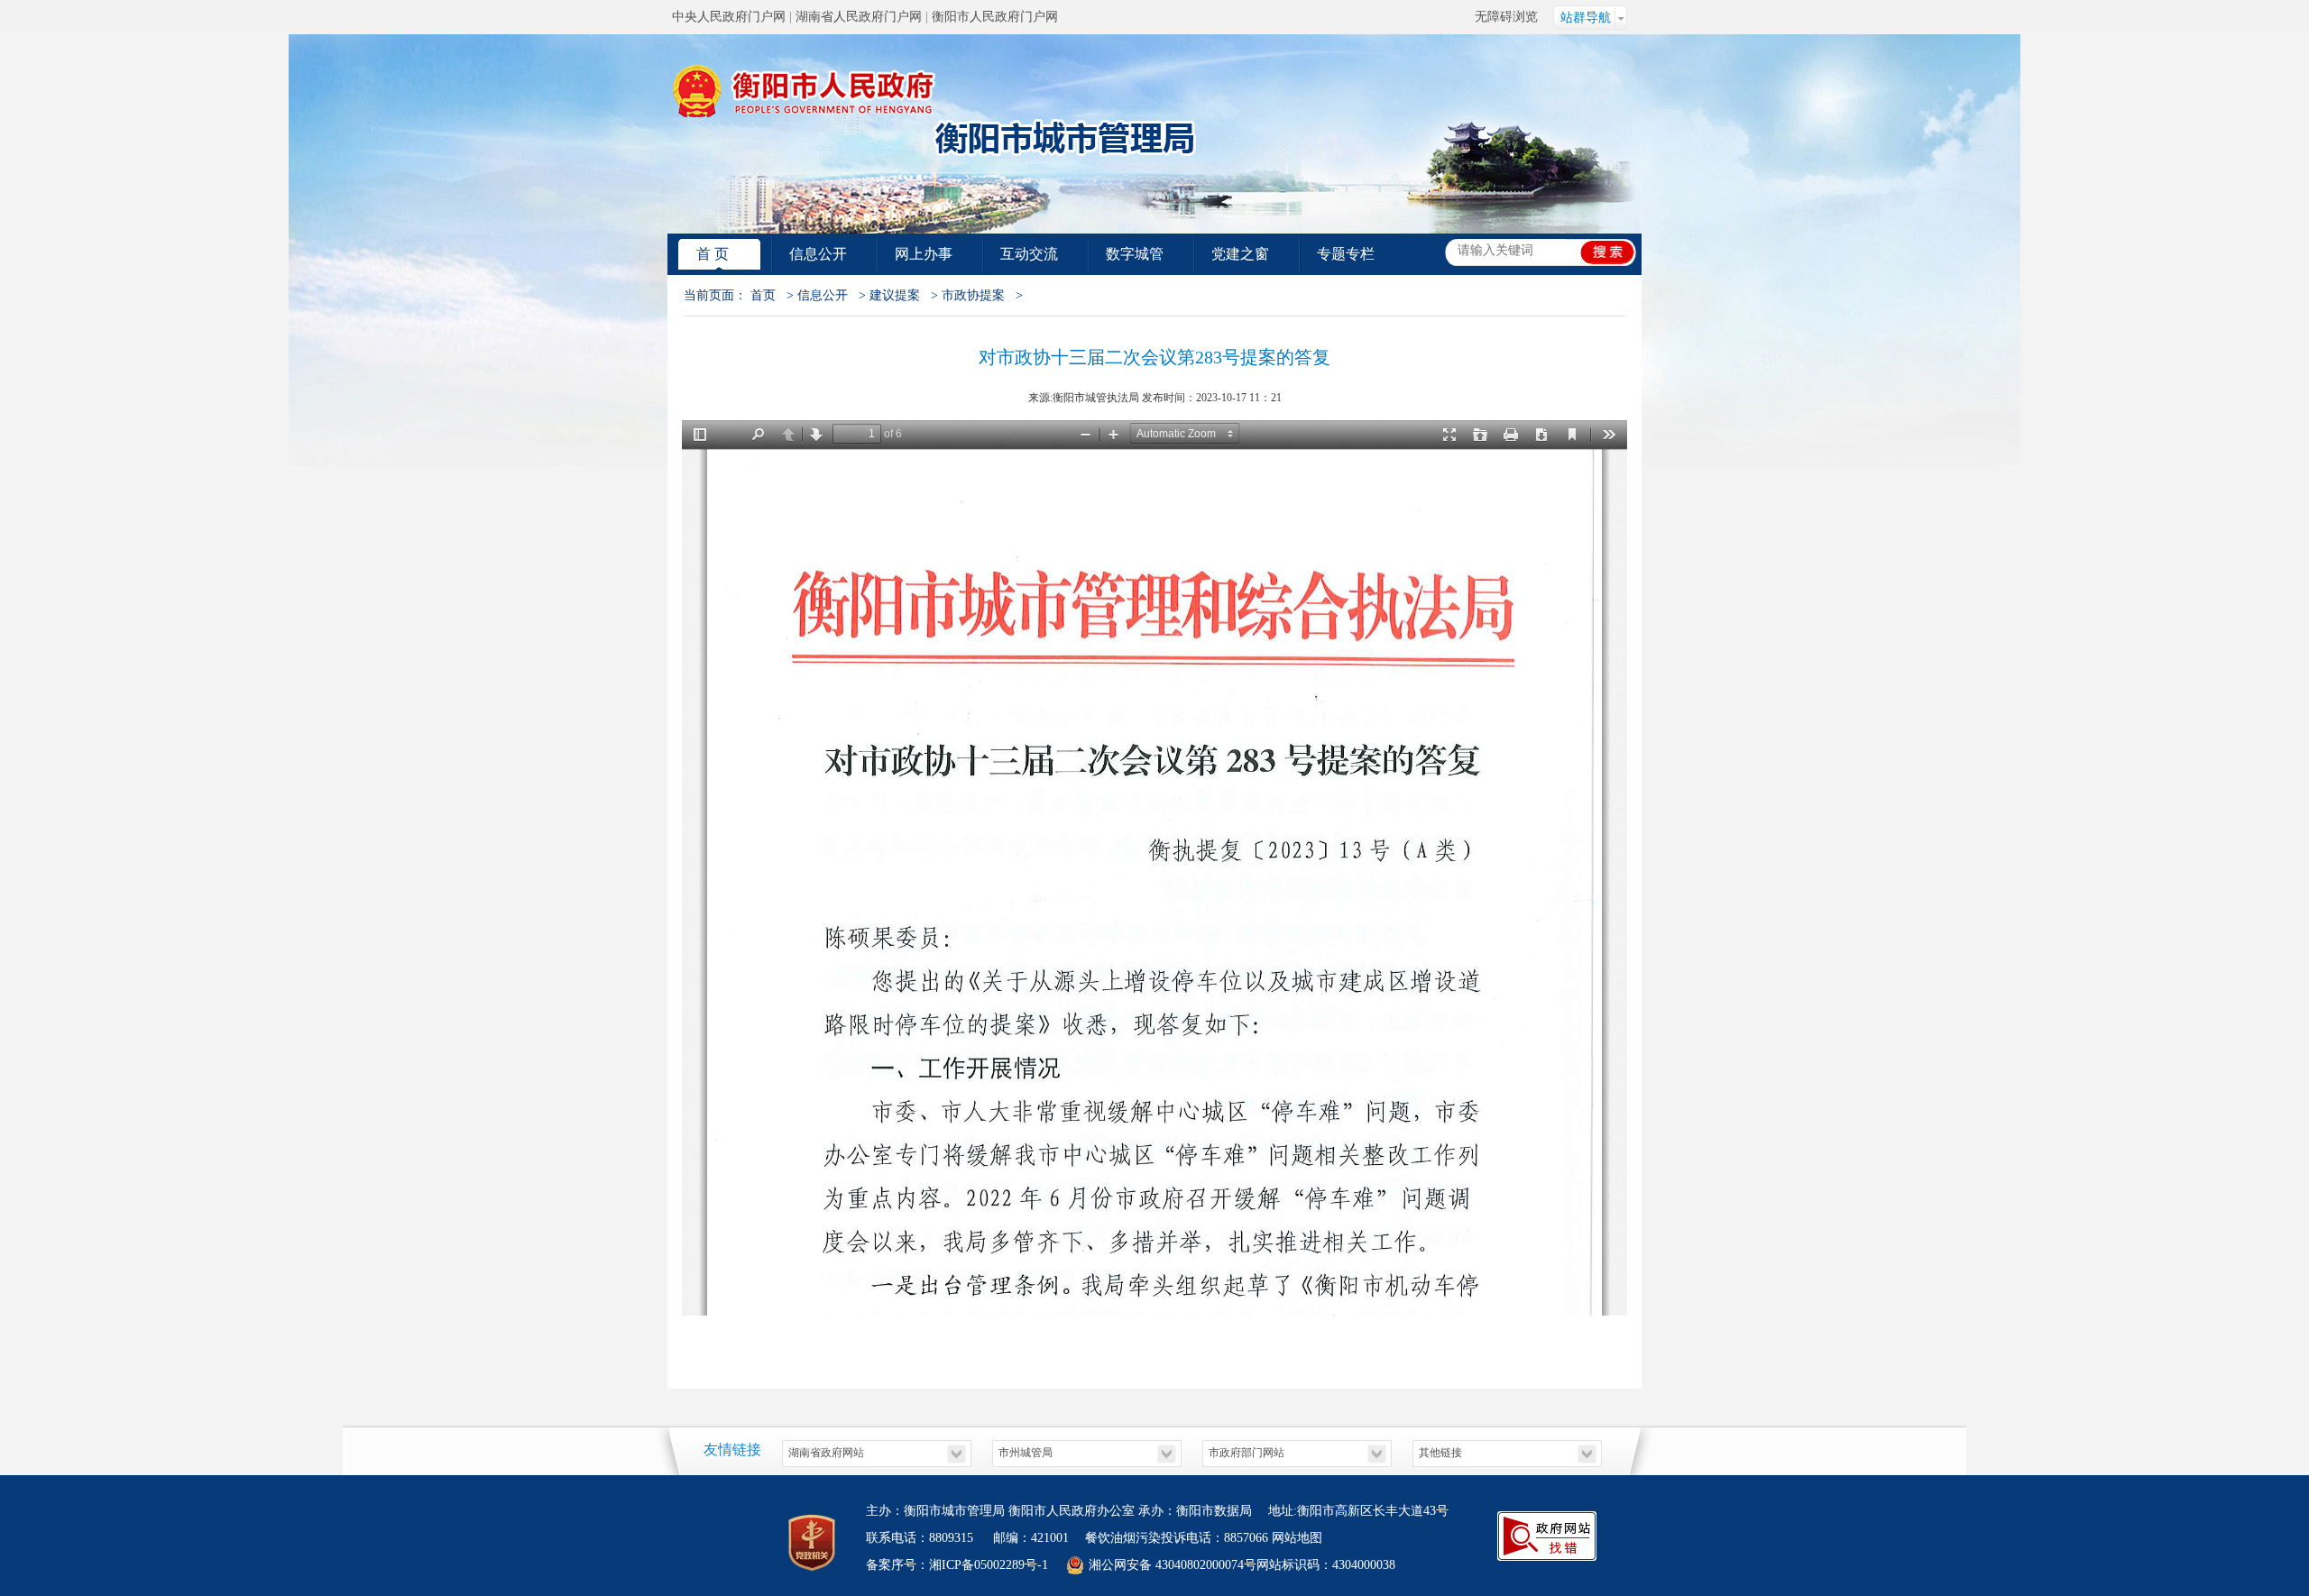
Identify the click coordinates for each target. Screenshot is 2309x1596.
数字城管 (1135, 254)
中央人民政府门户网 (729, 17)
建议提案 (895, 295)
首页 (763, 295)
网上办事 (924, 254)
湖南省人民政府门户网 (859, 17)
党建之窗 (1240, 254)
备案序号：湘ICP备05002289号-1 (957, 1565)
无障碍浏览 (1506, 17)
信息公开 (818, 254)
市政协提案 (973, 295)
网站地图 (1297, 1538)
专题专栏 (1346, 254)
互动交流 (1029, 254)
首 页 (713, 254)
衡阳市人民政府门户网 (995, 17)
